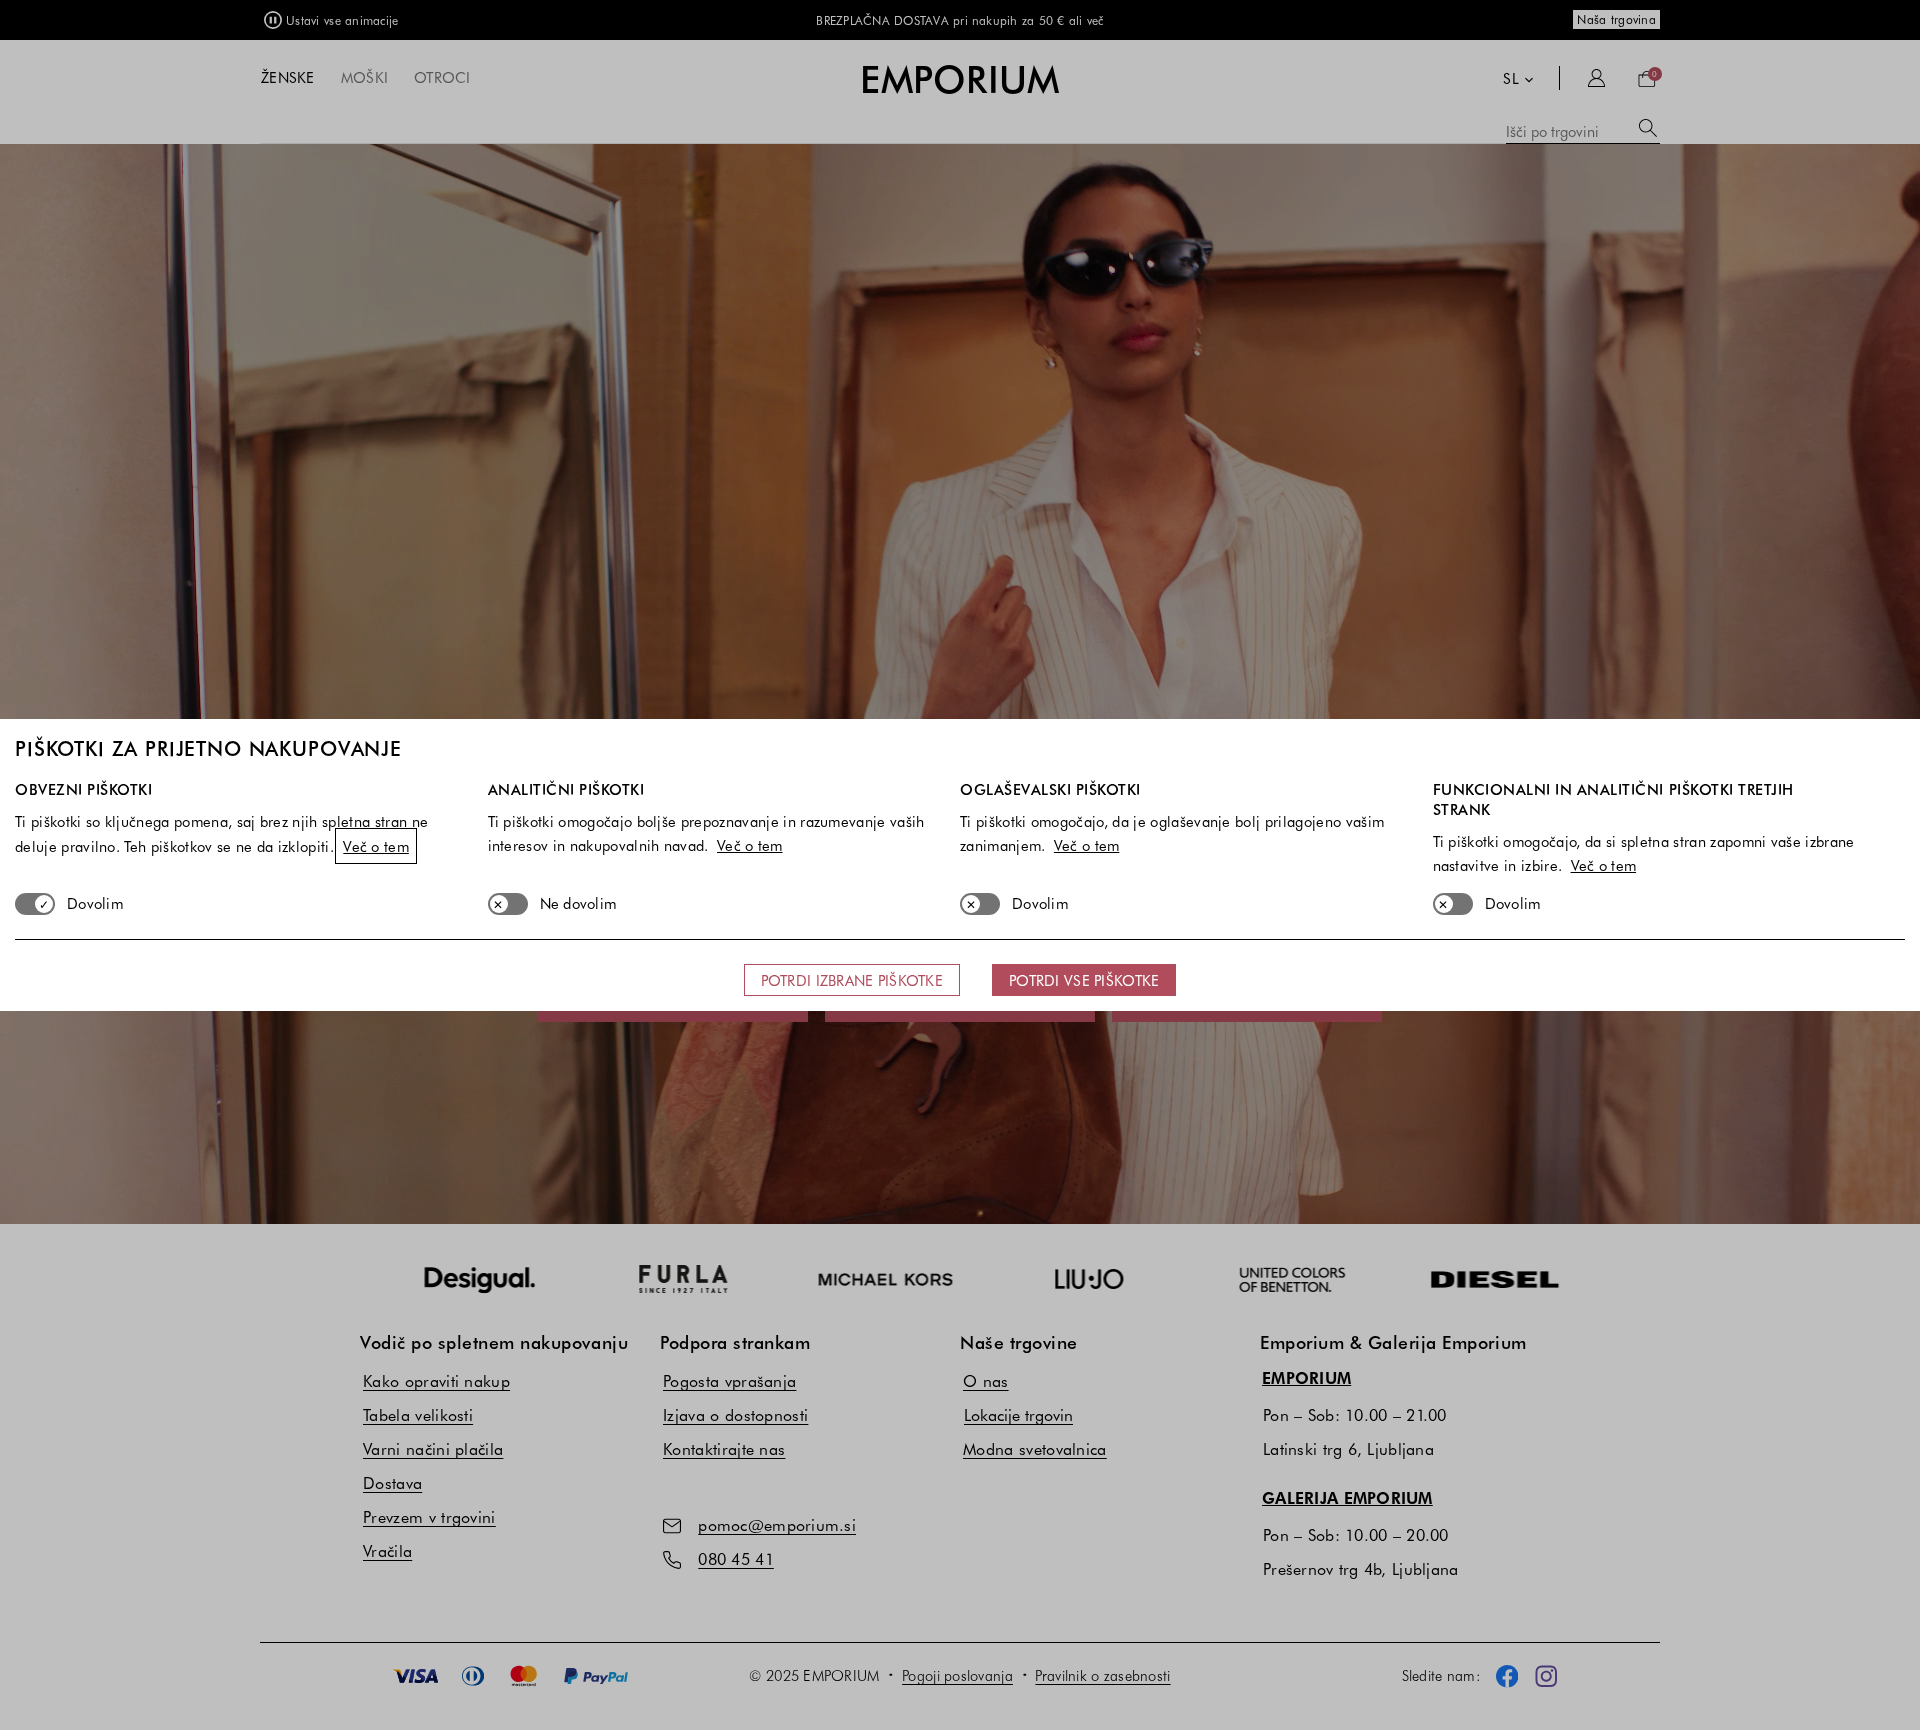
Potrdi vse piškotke (1084, 980)
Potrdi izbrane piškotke (852, 980)
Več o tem (376, 846)
